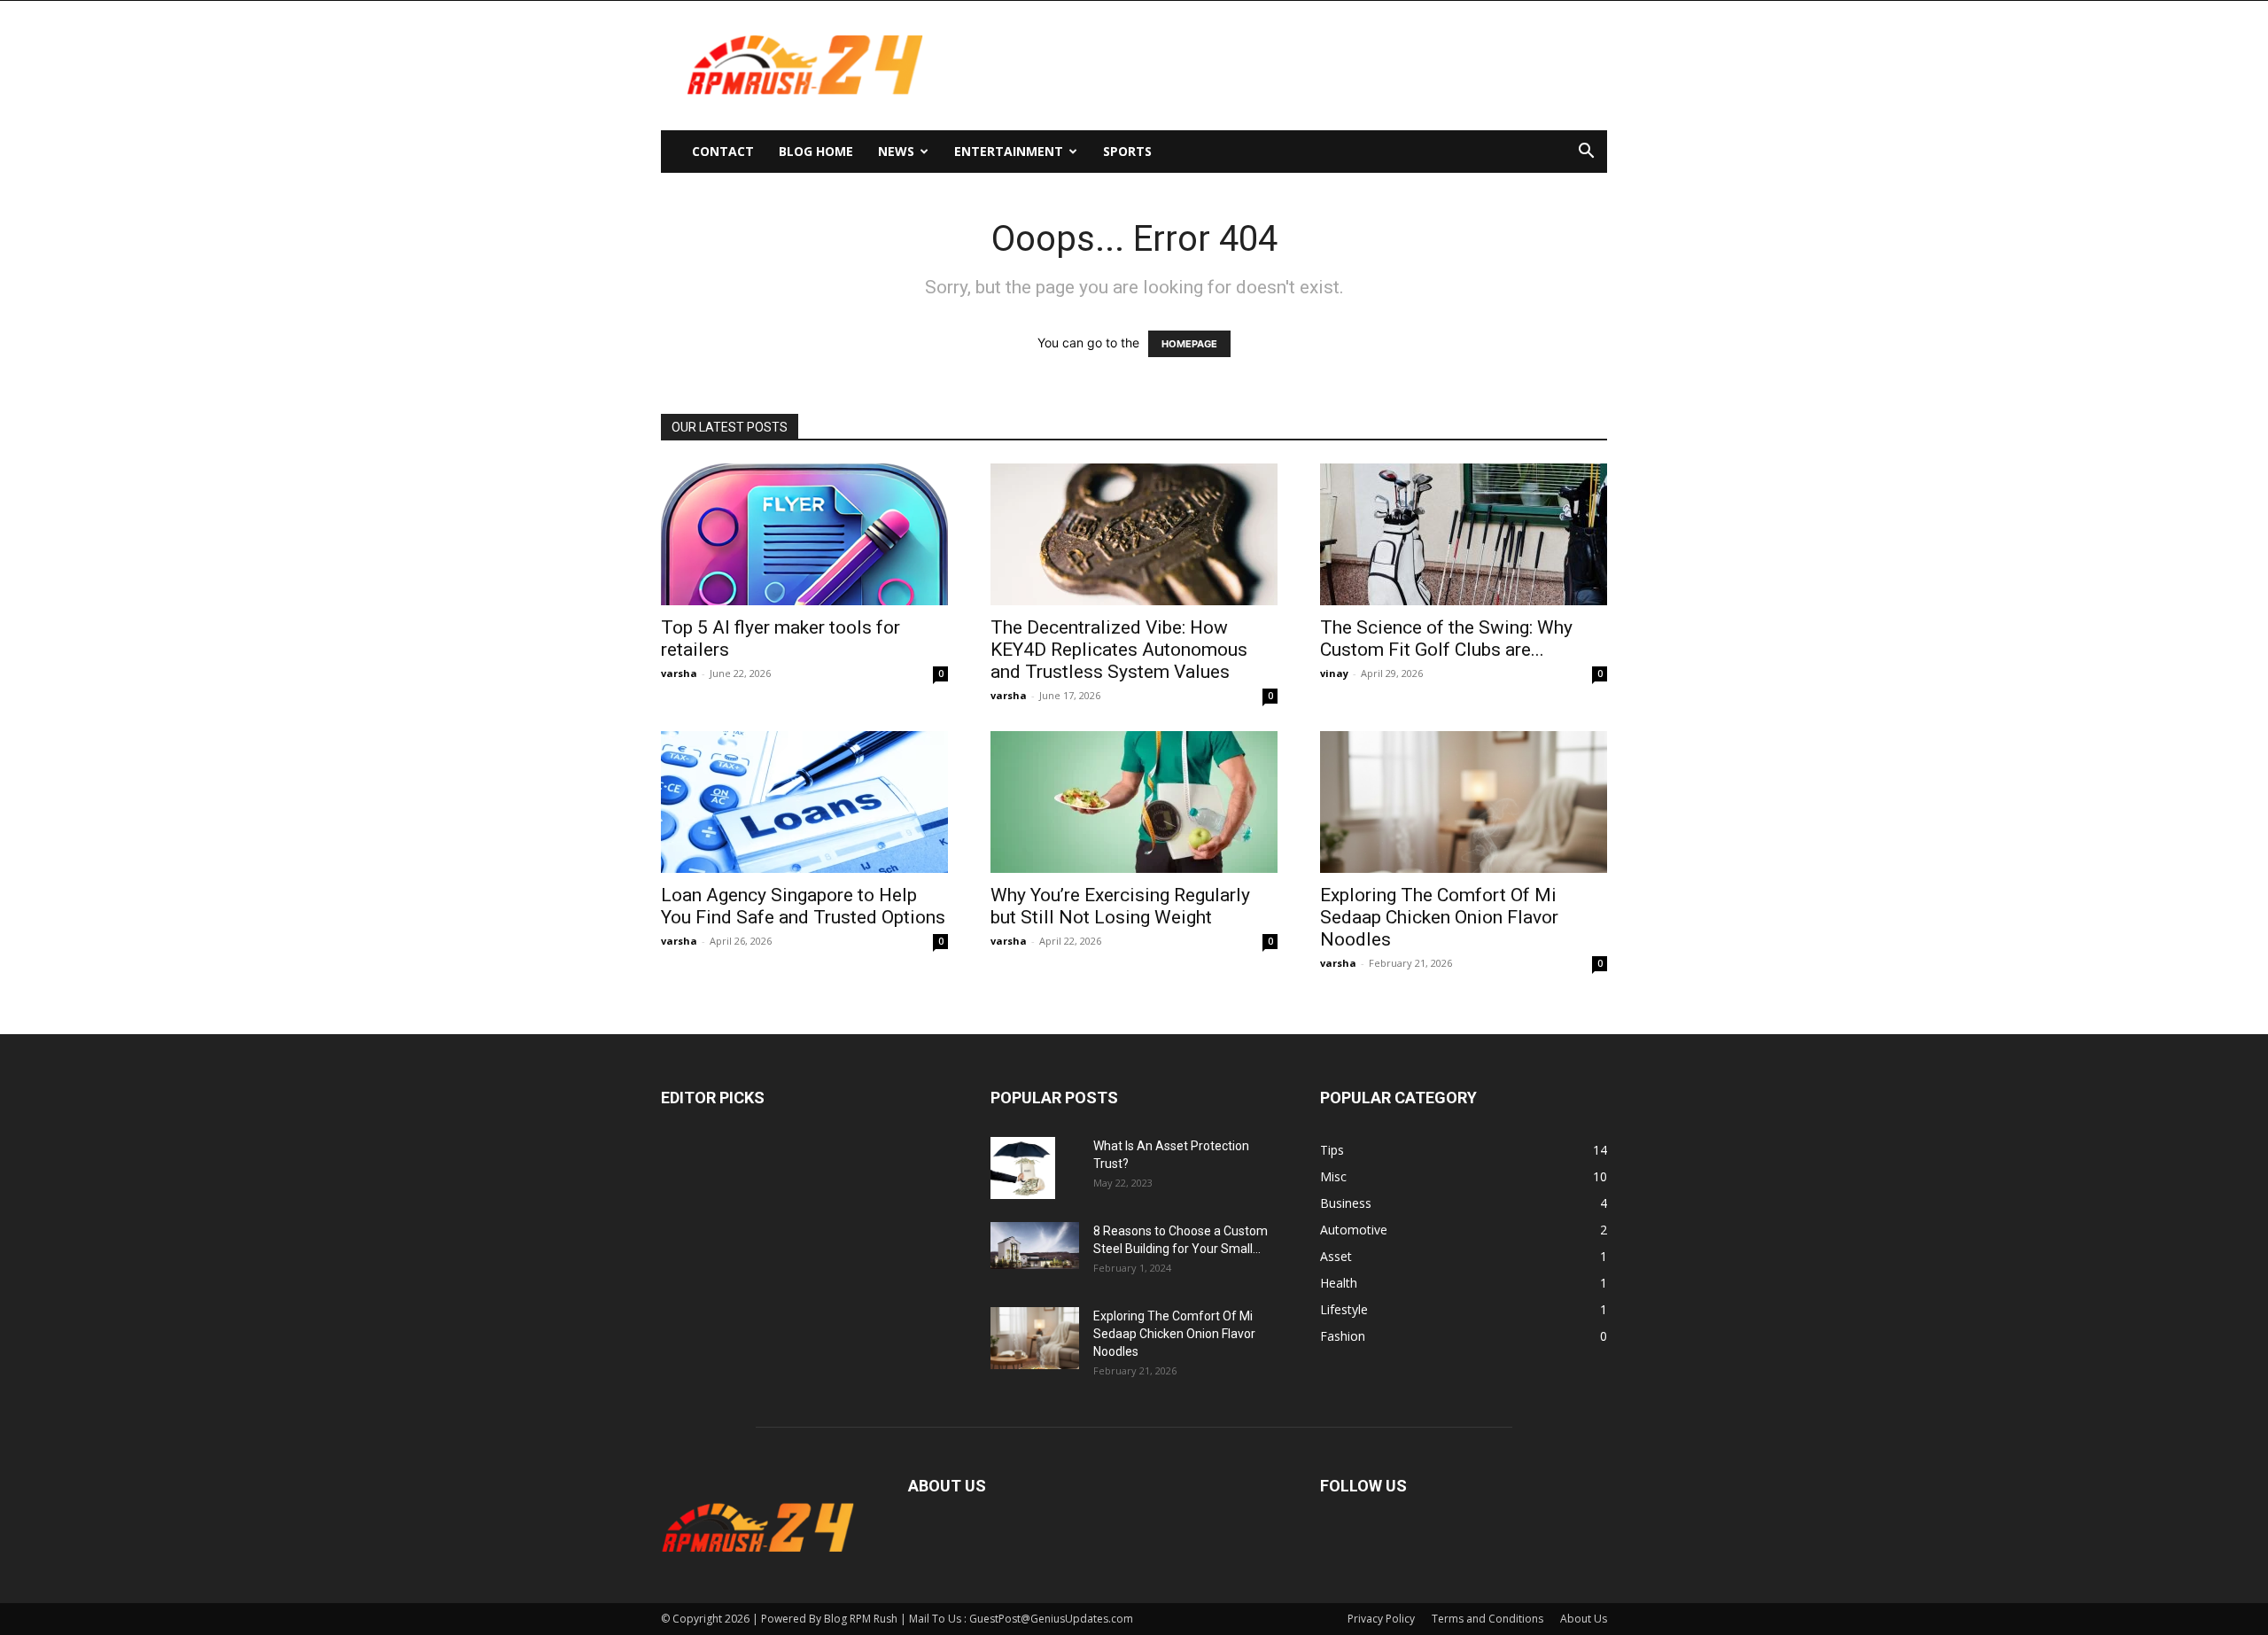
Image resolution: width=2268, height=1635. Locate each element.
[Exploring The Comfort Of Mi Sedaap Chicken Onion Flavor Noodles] (1464, 802)
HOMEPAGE (1189, 344)
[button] (1586, 153)
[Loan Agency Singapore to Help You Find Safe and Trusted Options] (804, 802)
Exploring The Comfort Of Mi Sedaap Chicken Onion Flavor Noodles (1439, 917)
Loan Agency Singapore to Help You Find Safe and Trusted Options (803, 906)
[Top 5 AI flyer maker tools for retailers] (804, 534)
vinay (1334, 673)
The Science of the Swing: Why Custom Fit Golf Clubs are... (1446, 638)
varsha (679, 673)
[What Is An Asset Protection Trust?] (1023, 1168)
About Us (1584, 1619)
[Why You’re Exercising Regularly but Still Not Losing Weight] (1134, 802)
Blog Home (816, 151)
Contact (723, 151)
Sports (1127, 151)
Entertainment (1009, 151)
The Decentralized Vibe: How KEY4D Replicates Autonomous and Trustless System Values (1119, 650)
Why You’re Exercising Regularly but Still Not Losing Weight (1120, 906)
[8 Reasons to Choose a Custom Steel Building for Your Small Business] (1035, 1246)
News (896, 151)
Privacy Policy (1381, 1619)
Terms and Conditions (1487, 1619)
